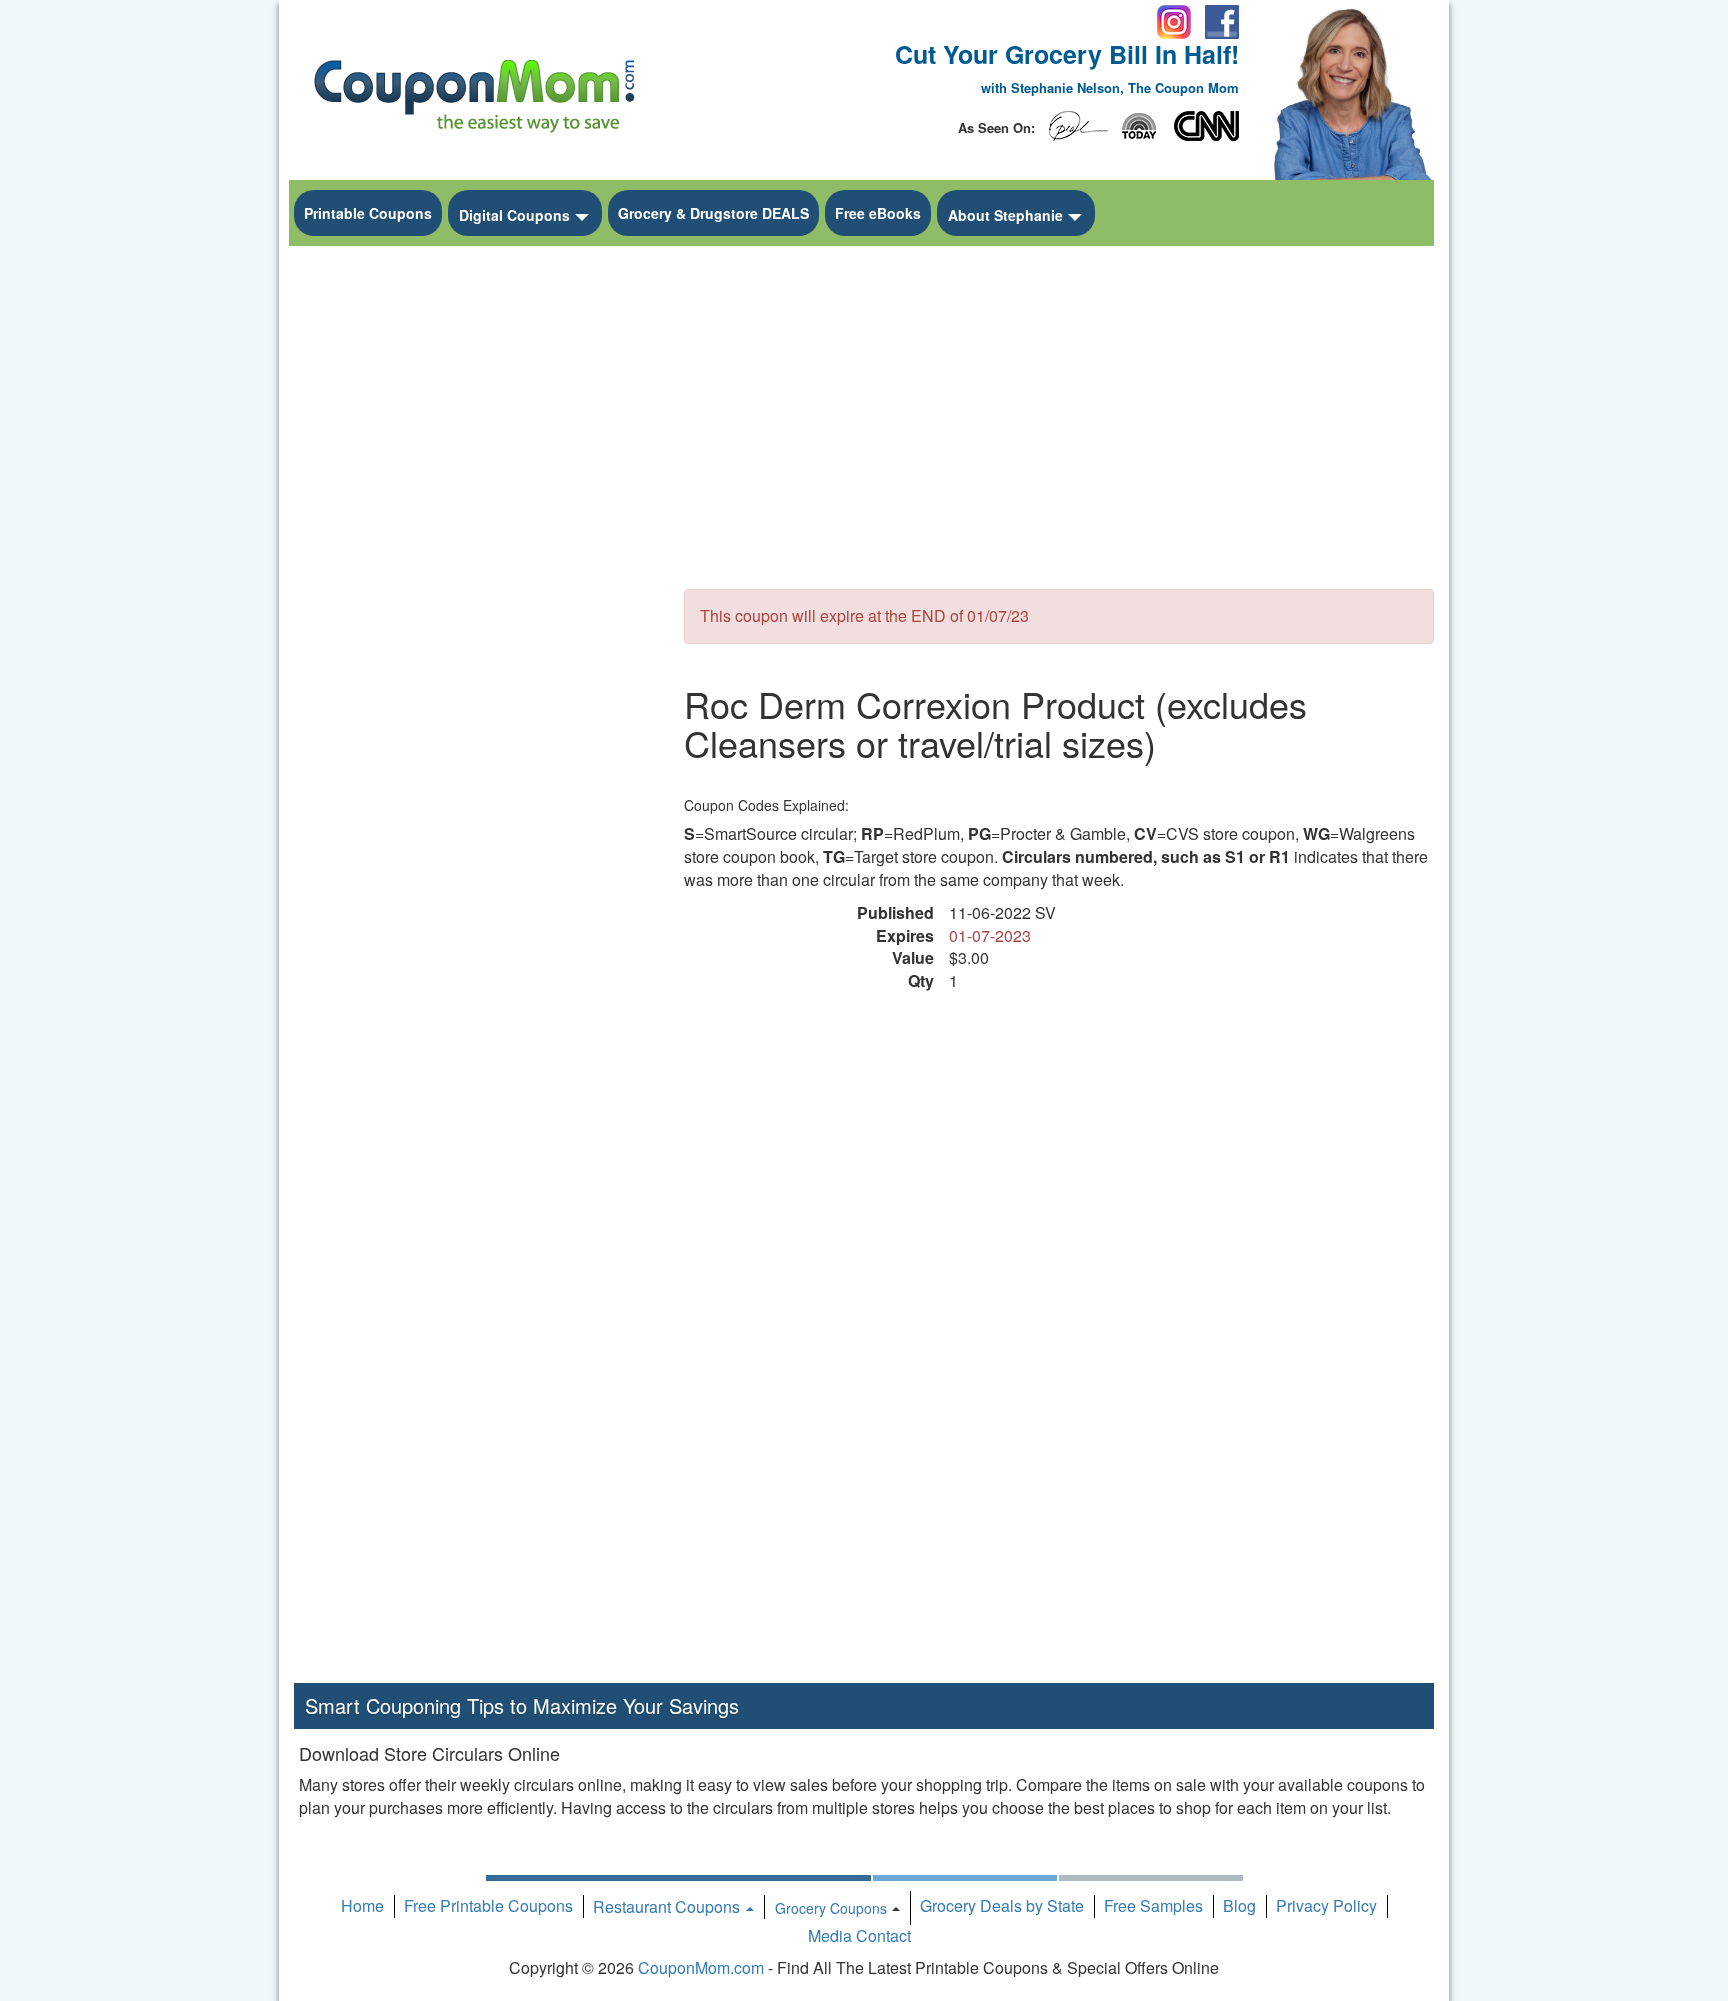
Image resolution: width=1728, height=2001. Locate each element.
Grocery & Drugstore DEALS (713, 213)
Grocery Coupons (831, 1908)
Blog (1239, 1905)
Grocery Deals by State (1002, 1905)
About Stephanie (1005, 215)
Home (362, 1905)
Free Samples (1153, 1905)
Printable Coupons (368, 213)
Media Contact (859, 1935)
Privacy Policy (1326, 1905)
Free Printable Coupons (488, 1905)
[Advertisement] (474, 556)
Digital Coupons (514, 215)
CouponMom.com (701, 1967)
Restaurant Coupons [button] (668, 1906)
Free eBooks (878, 213)
